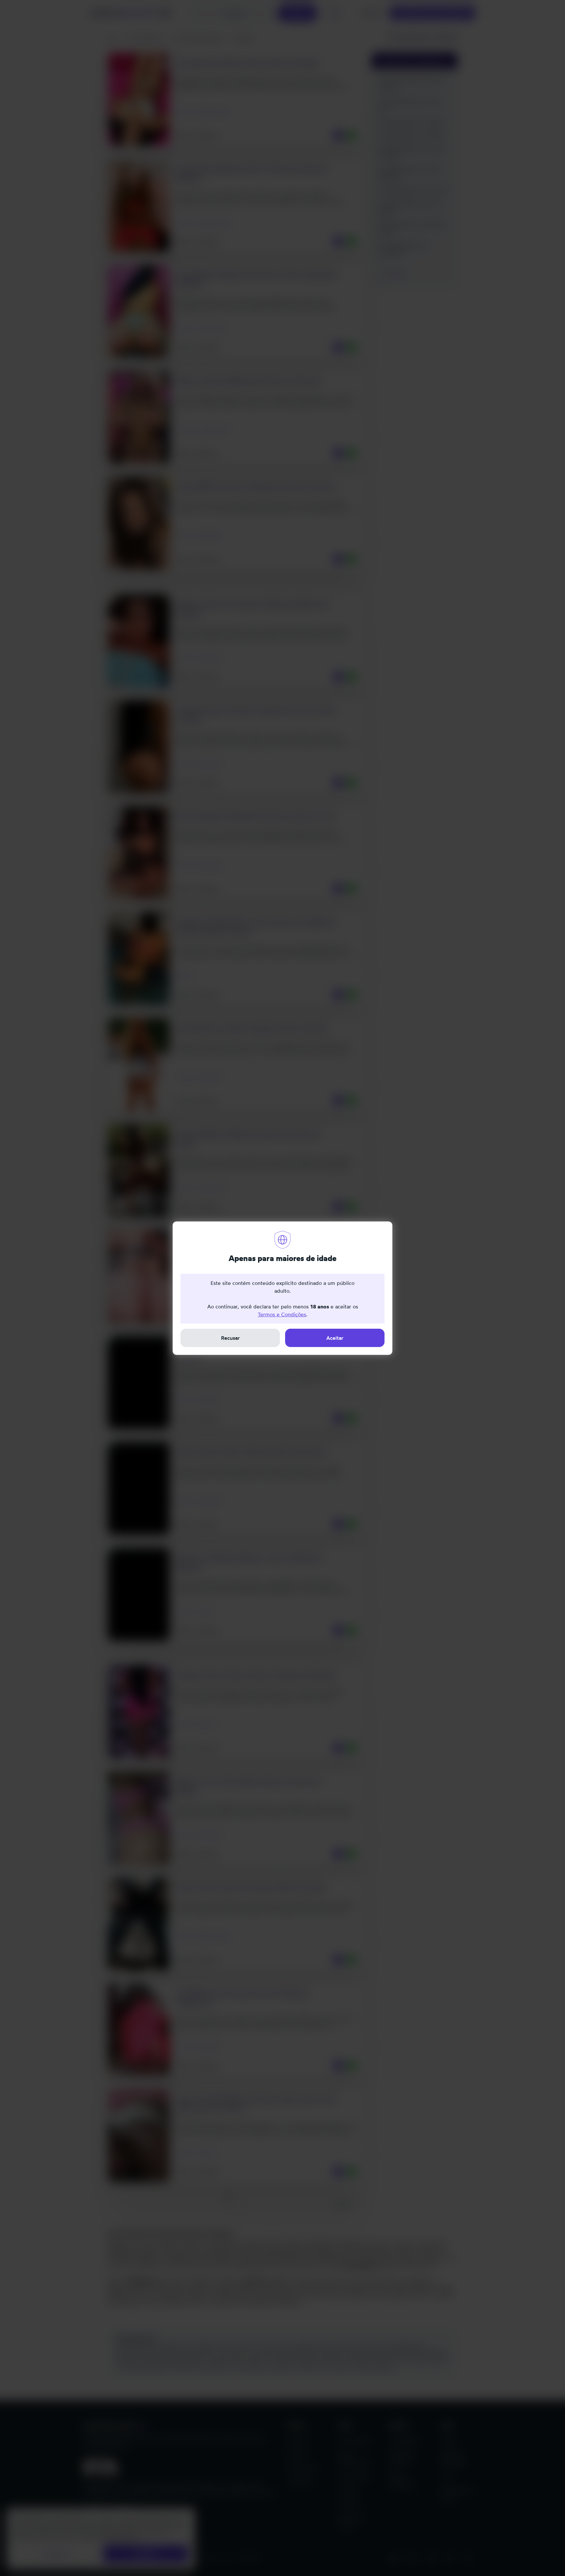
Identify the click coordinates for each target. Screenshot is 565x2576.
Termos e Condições (282, 1314)
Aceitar (335, 1338)
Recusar (230, 1338)
